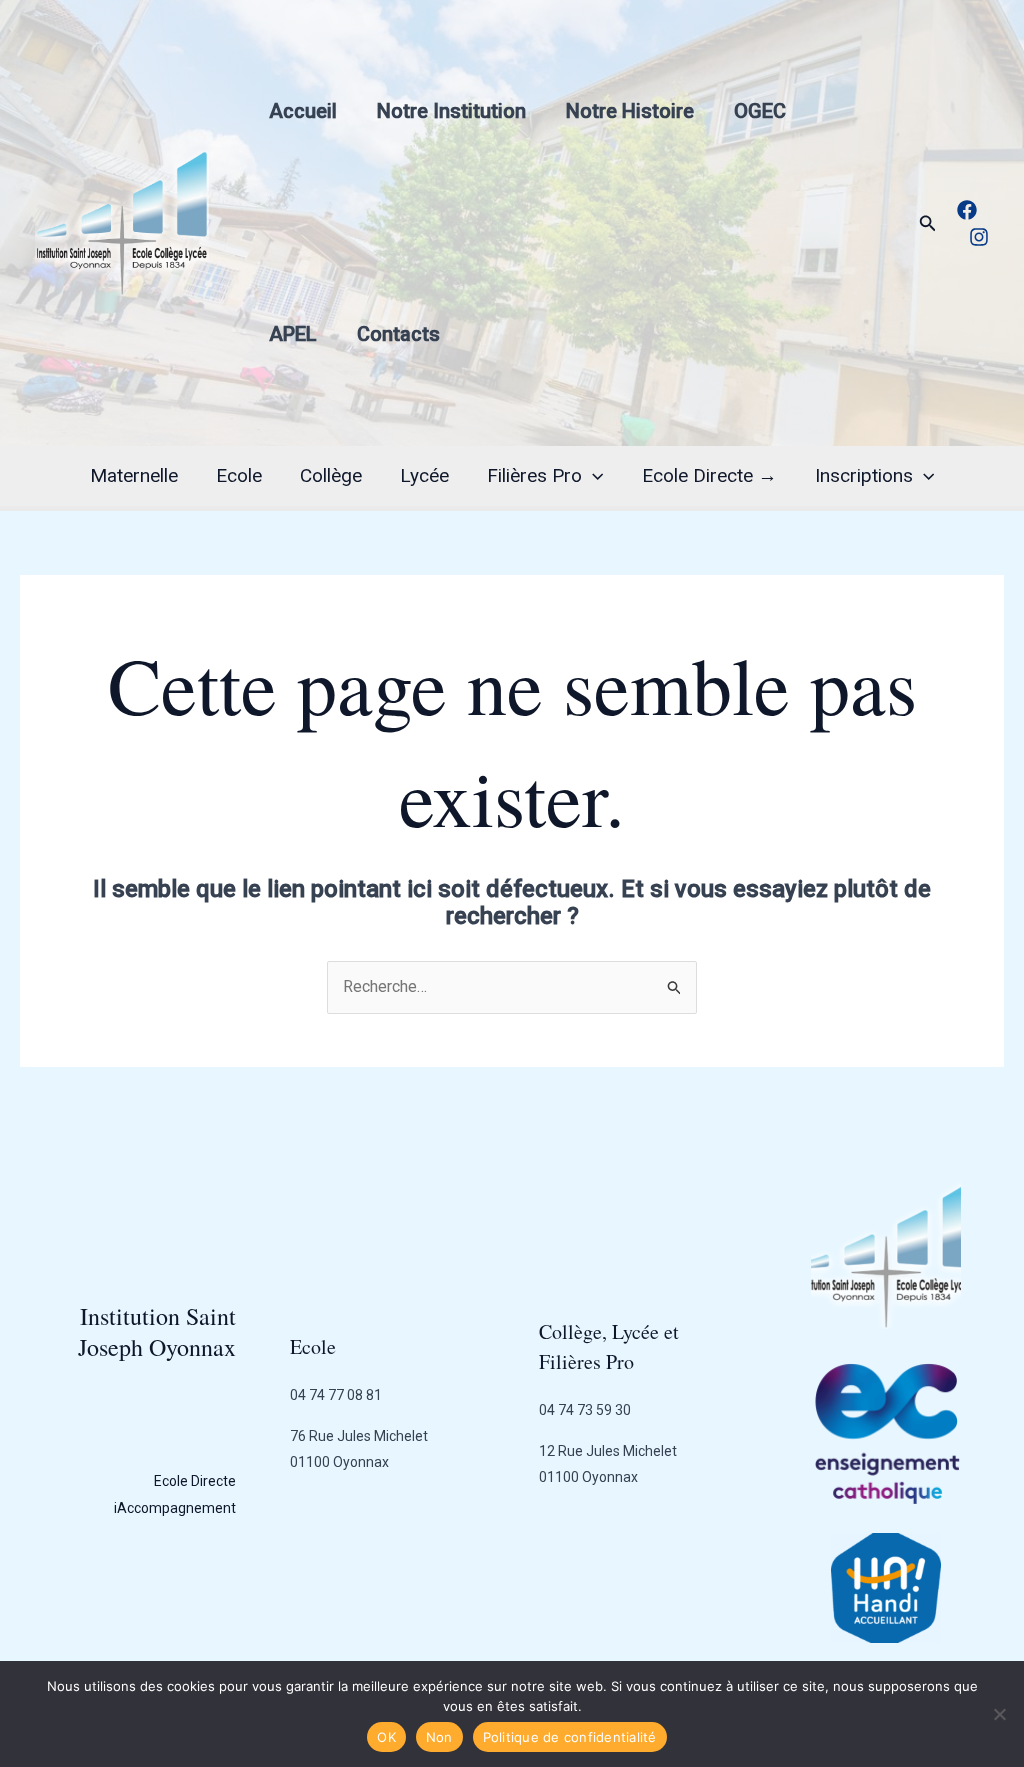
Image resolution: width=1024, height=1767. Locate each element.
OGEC (760, 111)
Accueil (303, 111)
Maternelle (134, 475)
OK (386, 1737)
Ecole (239, 475)
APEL (293, 334)
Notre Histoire (630, 111)
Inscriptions (864, 475)
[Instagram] (979, 237)
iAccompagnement (175, 1508)
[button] (928, 223)
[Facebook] (967, 210)
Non (439, 1737)
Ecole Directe (195, 1481)
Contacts (398, 334)
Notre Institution (451, 111)
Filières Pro (534, 475)
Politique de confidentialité (570, 1737)
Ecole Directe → (709, 475)
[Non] (999, 1714)
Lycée (424, 475)
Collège (331, 475)
